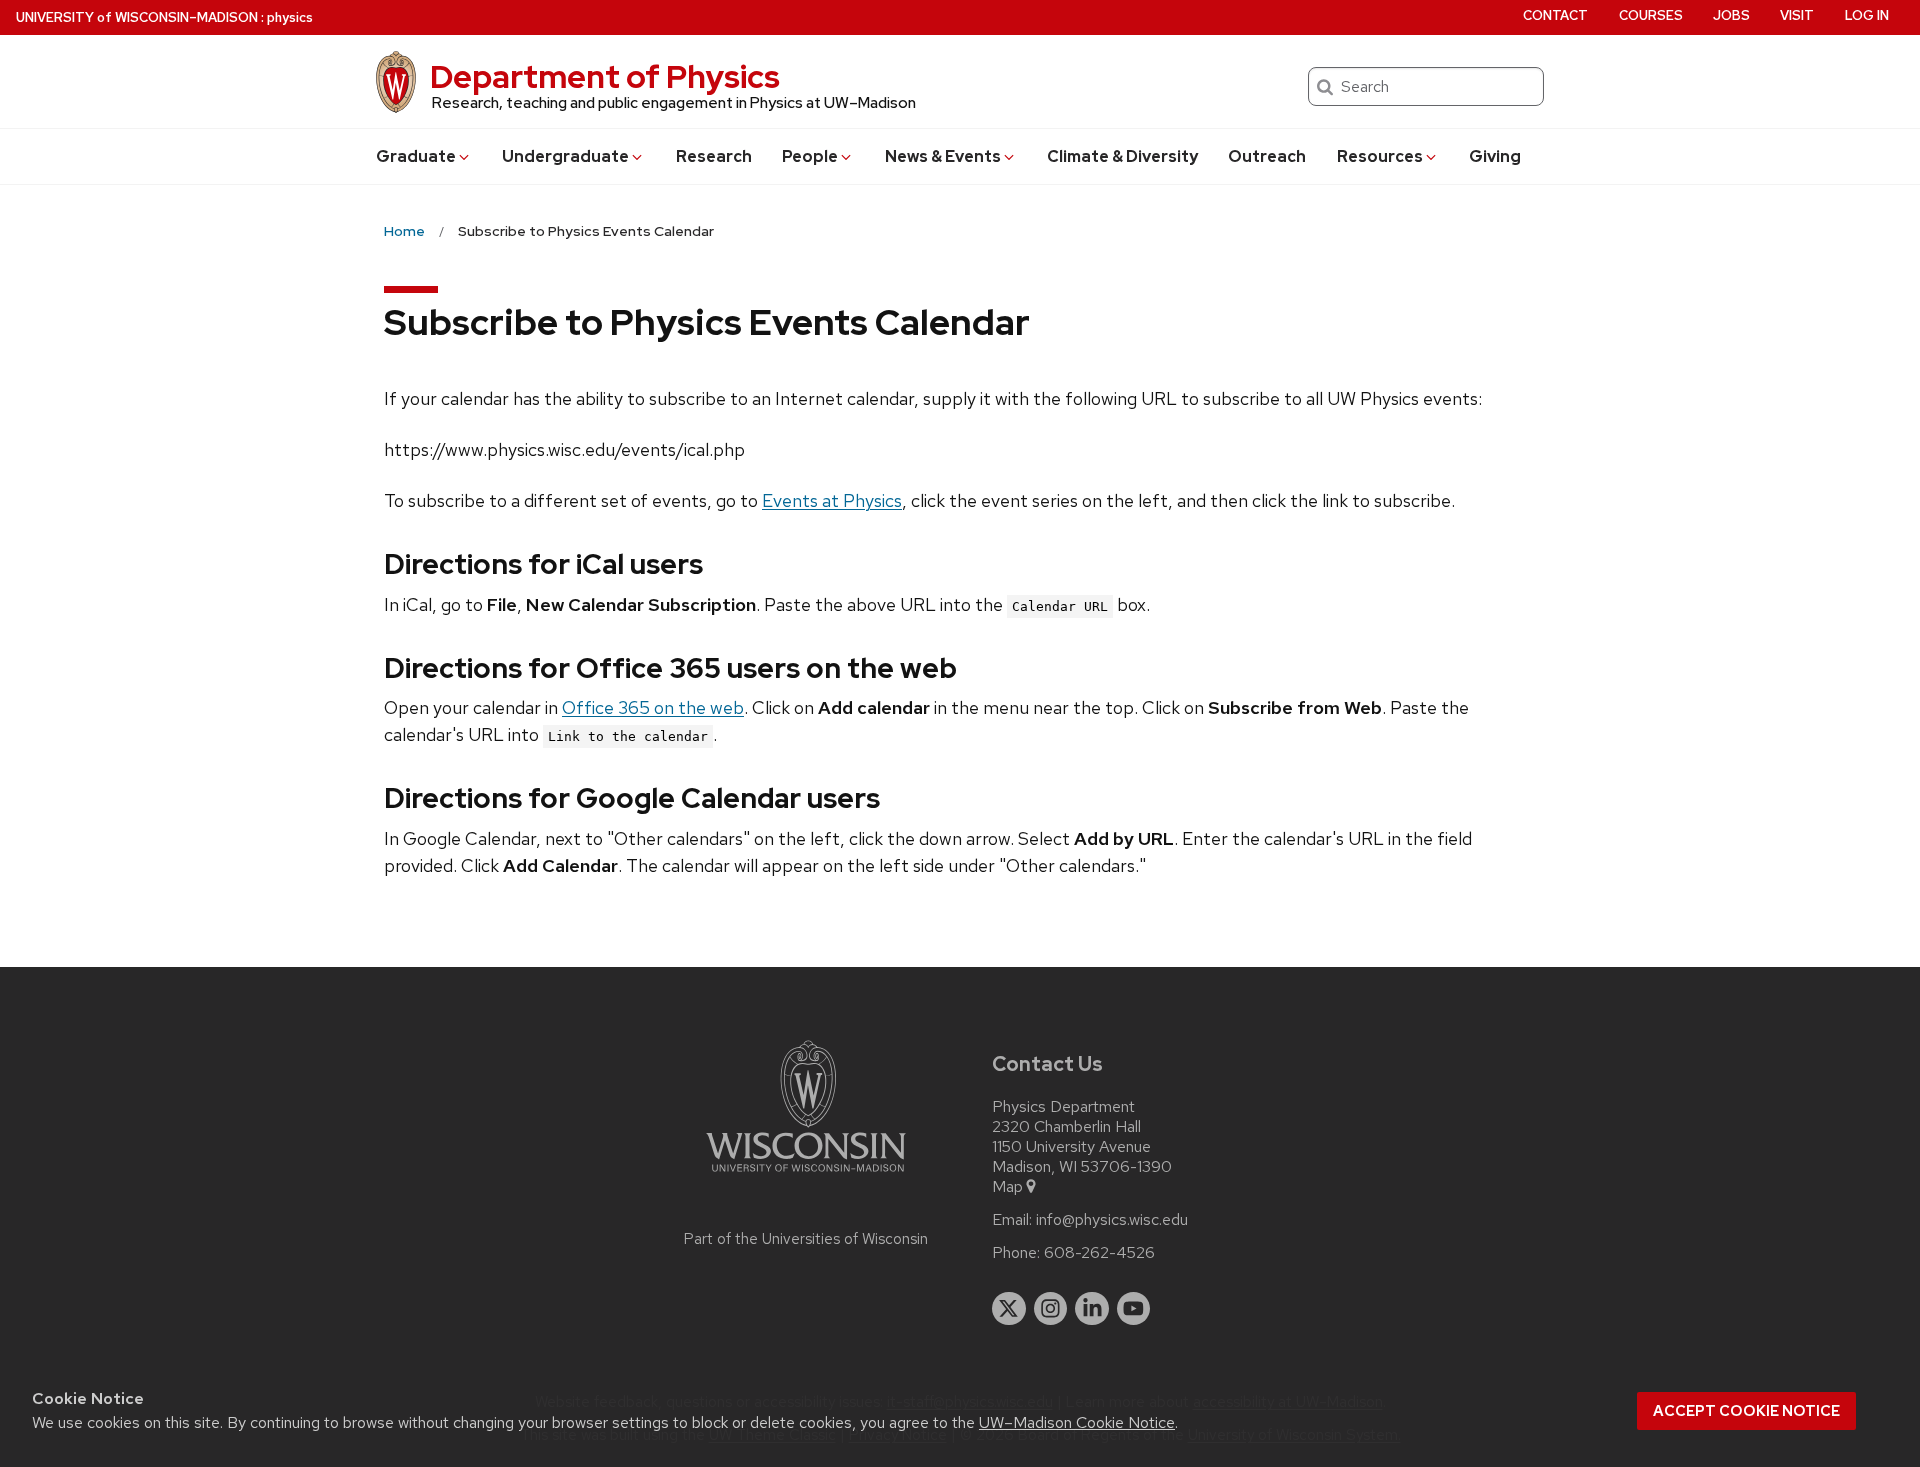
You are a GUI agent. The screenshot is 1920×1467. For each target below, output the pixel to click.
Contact (1555, 15)
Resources (1380, 156)
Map (1007, 1187)
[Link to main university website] (806, 1175)
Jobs (1731, 15)
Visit (1797, 15)
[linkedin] (1092, 1309)
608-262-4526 (1099, 1253)
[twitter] (1009, 1309)
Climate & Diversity (1122, 156)
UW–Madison (137, 17)
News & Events (943, 156)
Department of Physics (605, 76)
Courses (1651, 15)
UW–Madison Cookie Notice (1077, 1422)
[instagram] (1051, 1309)
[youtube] (1134, 1309)
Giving (1495, 156)
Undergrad (565, 156)
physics (290, 17)
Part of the (806, 1239)
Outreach (1267, 156)
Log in (1867, 15)
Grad (416, 156)
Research (714, 156)
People (810, 156)
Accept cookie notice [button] (1746, 1411)
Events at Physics (832, 500)
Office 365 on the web (653, 707)
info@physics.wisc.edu (1112, 1220)
